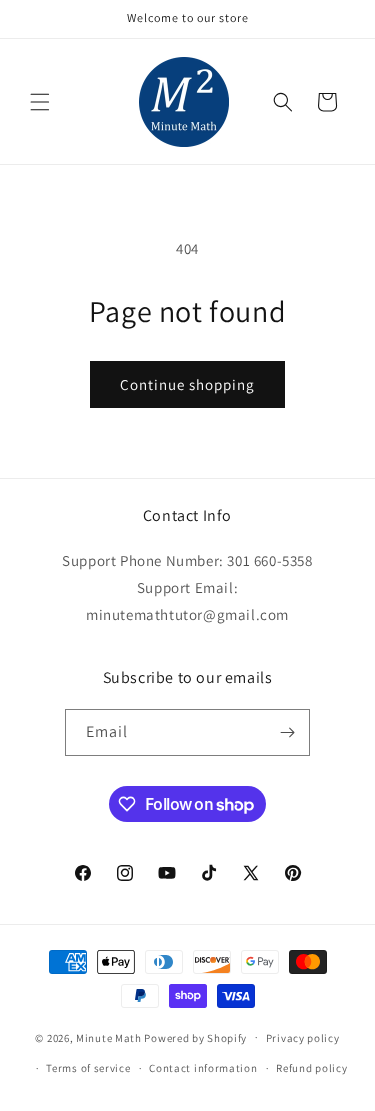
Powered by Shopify (195, 1037)
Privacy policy (303, 1038)
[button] (40, 102)
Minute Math (109, 1037)
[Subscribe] (287, 732)
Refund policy (311, 1068)
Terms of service (88, 1068)
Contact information (203, 1068)
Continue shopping (187, 384)
